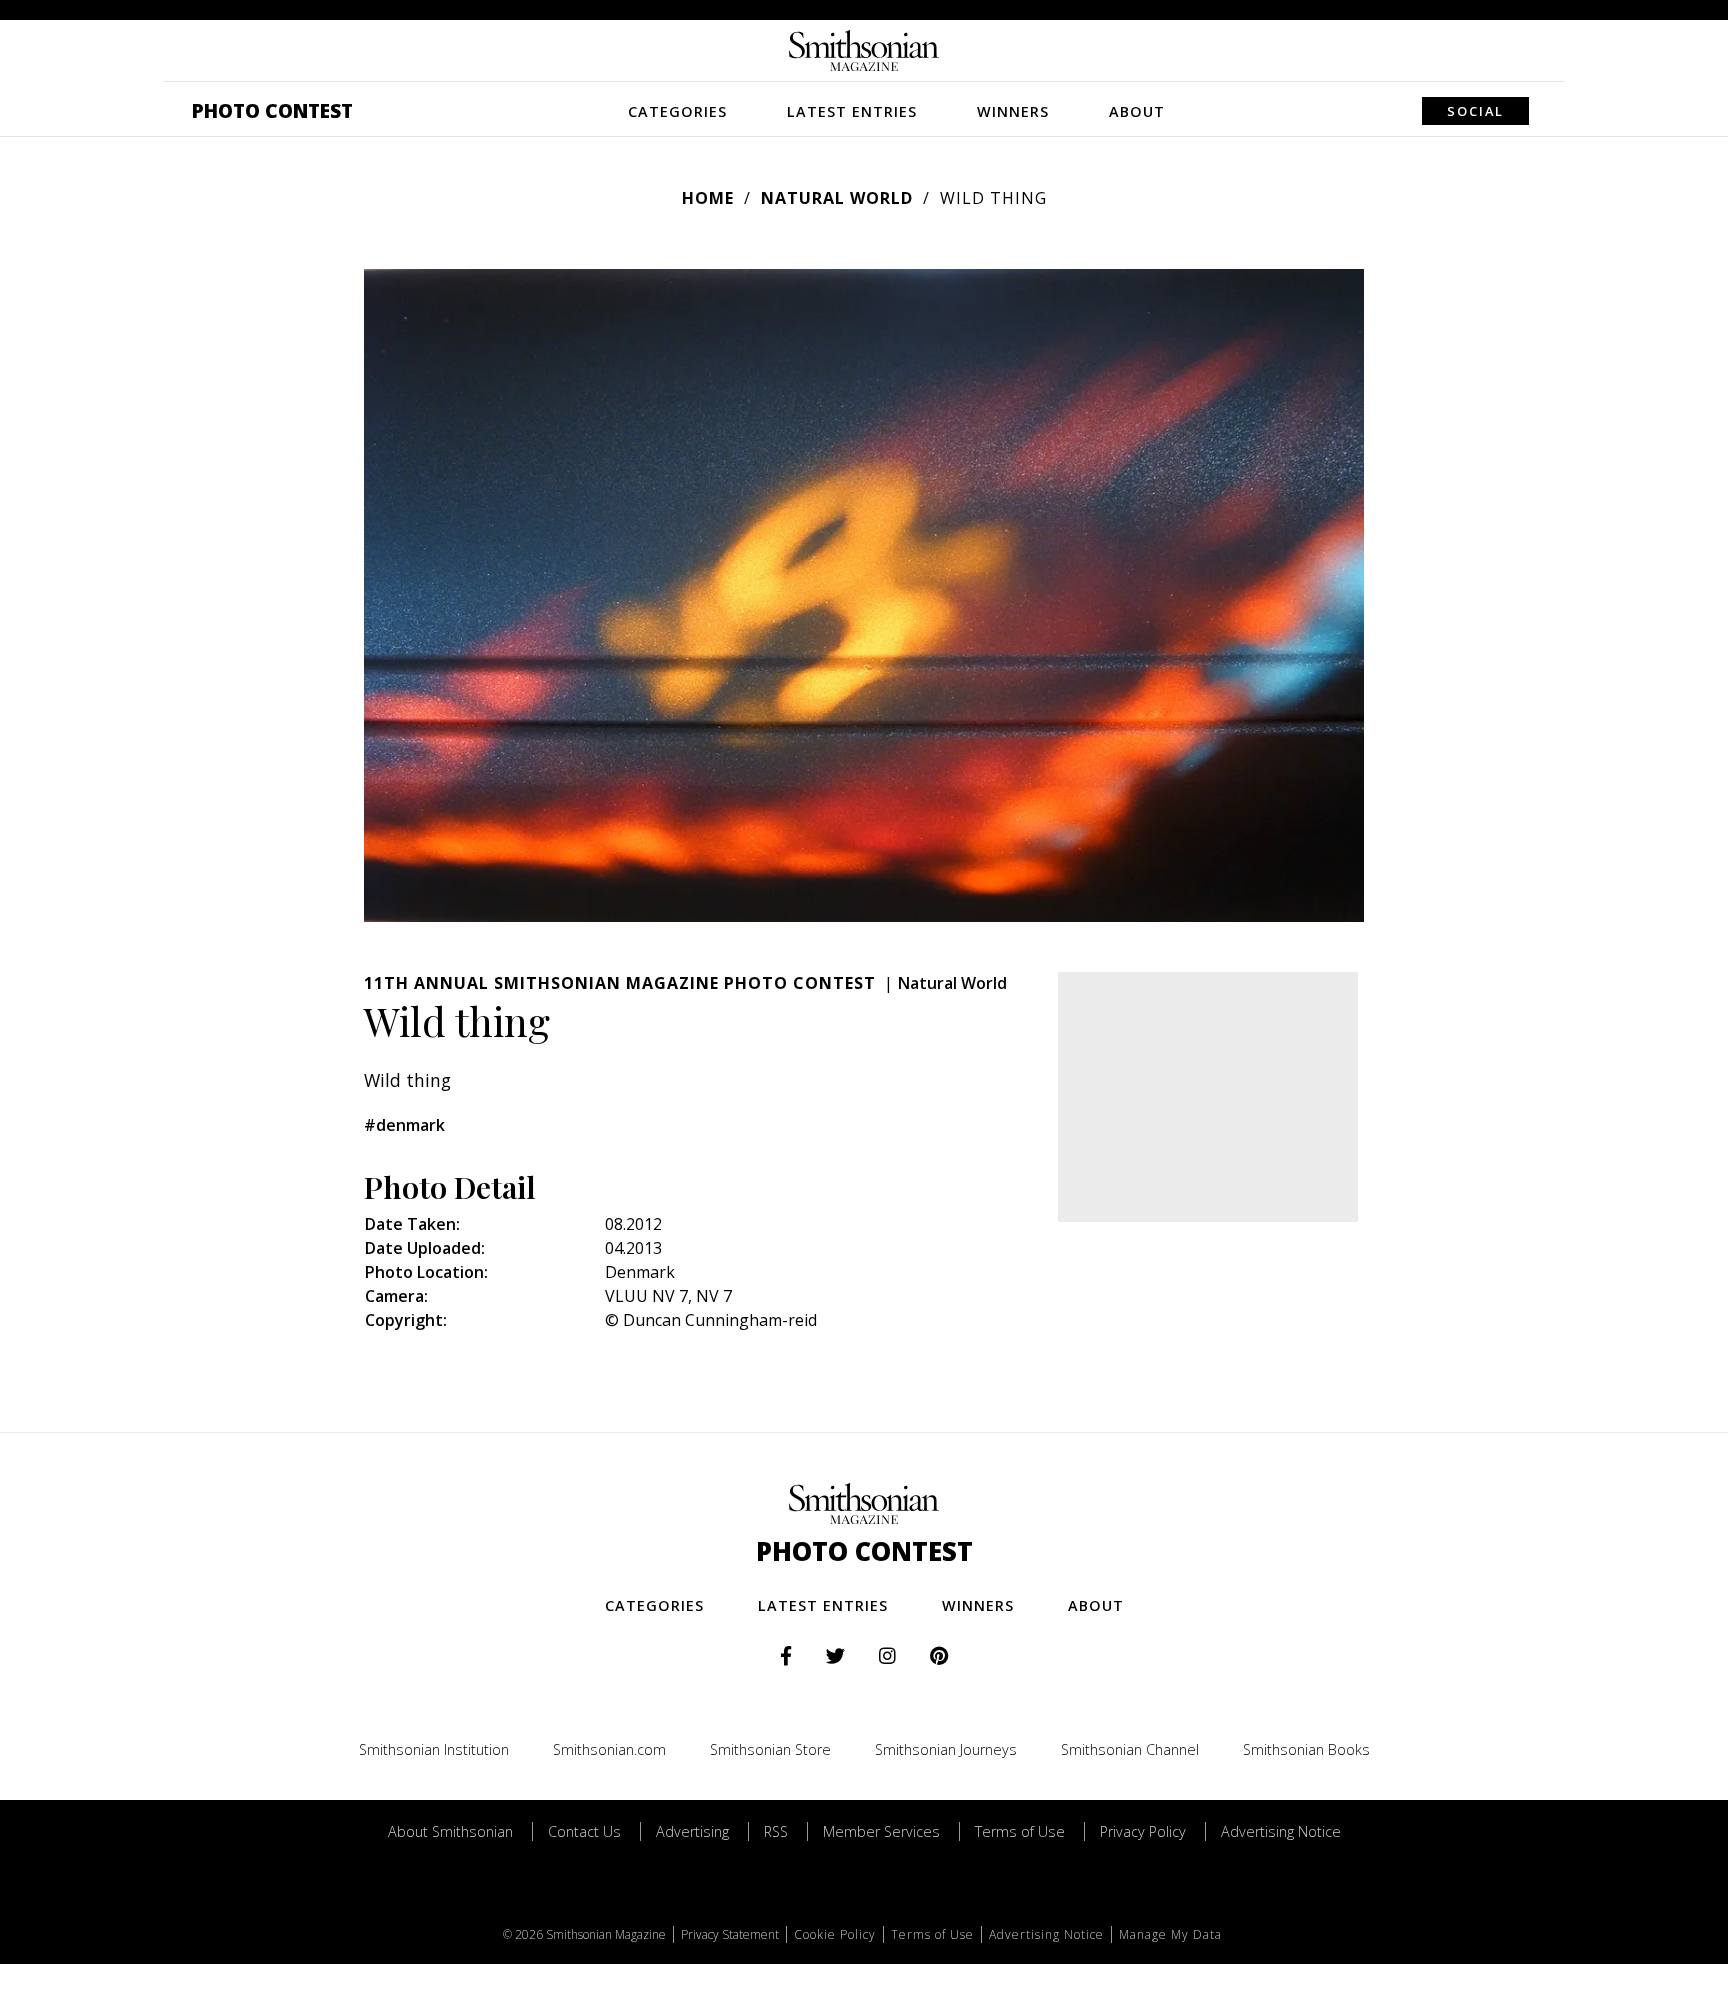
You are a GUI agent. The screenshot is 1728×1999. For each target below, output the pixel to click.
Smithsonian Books (1306, 1749)
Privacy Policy (1143, 1831)
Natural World (837, 198)
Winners (1013, 111)
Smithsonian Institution (434, 1749)
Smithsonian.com (609, 1749)
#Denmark (404, 1125)
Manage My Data (1170, 1934)
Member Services (881, 1831)
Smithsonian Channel (1130, 1749)
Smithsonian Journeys (946, 1749)
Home (708, 198)
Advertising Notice (1281, 1831)
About (1137, 111)
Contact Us (584, 1831)
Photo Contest (272, 110)
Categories (677, 111)
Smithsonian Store (770, 1749)
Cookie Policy (835, 1934)
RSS (776, 1831)
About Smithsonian (450, 1831)
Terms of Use (1020, 1831)
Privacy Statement (730, 1934)
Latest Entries (852, 111)
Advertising (692, 1831)
